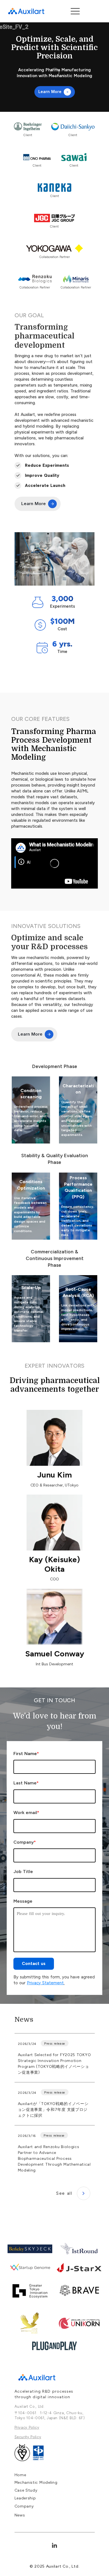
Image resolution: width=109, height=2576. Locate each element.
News (24, 2019)
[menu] (75, 11)
